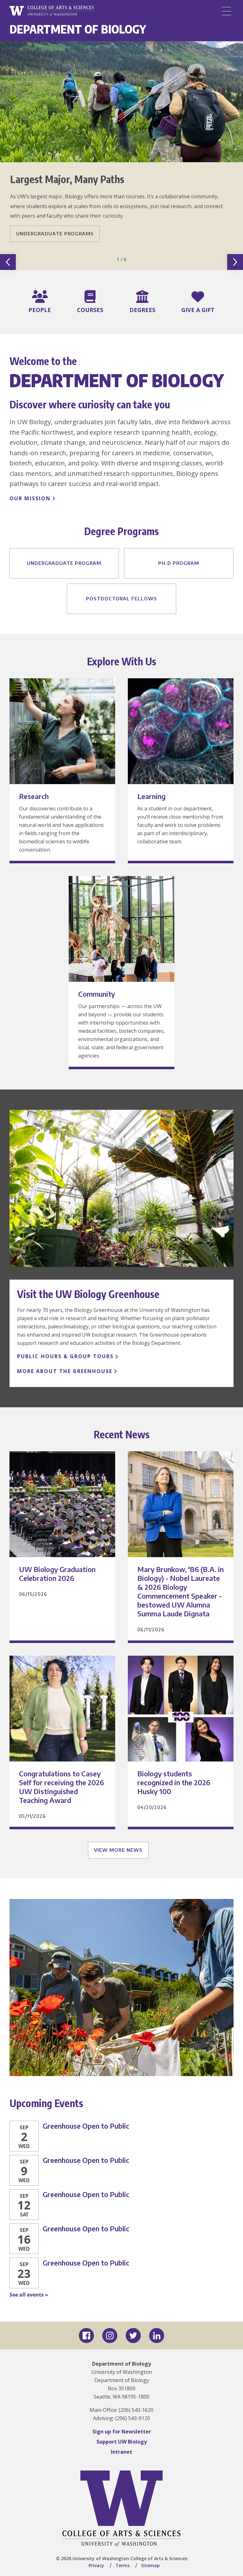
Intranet (121, 2452)
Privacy (96, 2565)
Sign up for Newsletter (122, 2432)
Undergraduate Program (64, 563)
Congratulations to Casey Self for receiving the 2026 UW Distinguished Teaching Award (62, 1787)
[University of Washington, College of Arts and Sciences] (52, 11)
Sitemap (150, 2565)
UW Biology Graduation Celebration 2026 (57, 1574)
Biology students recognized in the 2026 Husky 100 (174, 1782)
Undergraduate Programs (55, 233)
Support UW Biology (122, 2442)
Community (97, 994)
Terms (123, 2565)
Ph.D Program (179, 563)
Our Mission (30, 498)
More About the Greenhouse (65, 1371)
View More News (118, 1850)
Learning (151, 796)
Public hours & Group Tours (65, 1356)
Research (34, 796)
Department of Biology (78, 29)
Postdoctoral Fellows (121, 598)
